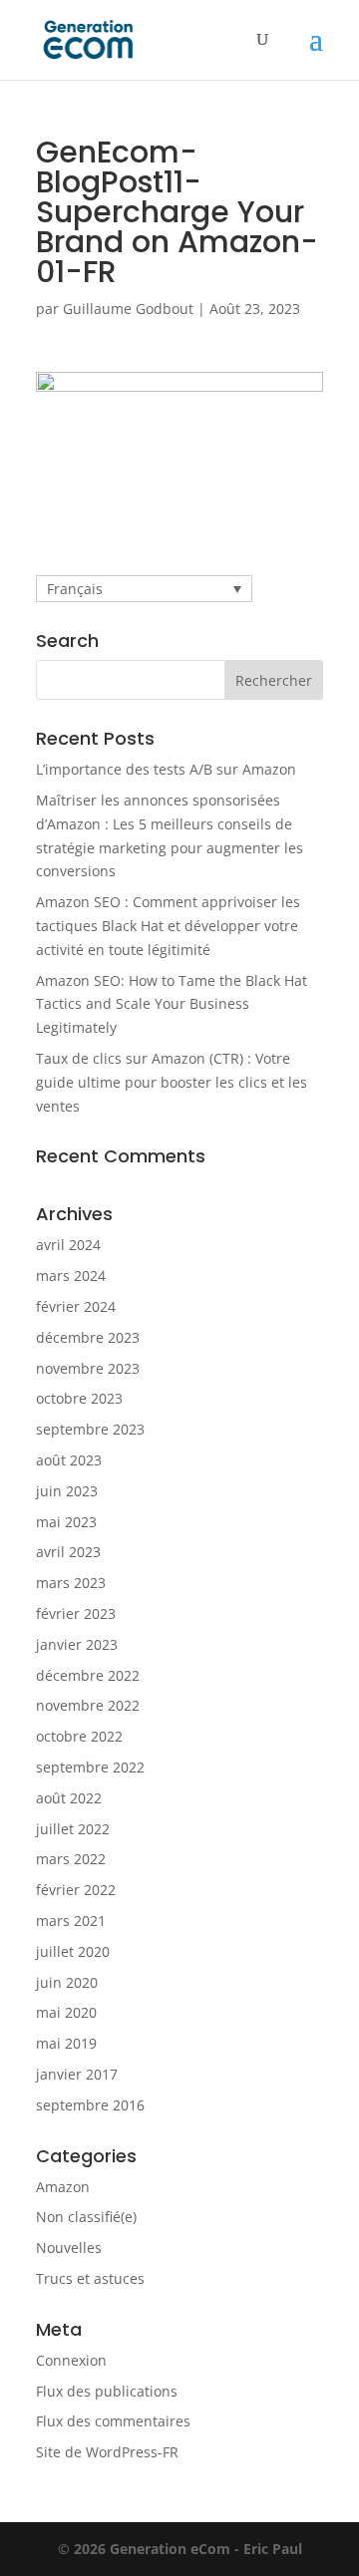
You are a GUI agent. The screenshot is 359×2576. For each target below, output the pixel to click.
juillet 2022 (73, 1829)
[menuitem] (144, 589)
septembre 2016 (90, 2105)
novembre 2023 (88, 1368)
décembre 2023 (88, 1337)
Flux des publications (107, 2391)
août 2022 (69, 1798)
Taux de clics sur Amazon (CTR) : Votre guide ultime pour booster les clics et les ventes (172, 1082)
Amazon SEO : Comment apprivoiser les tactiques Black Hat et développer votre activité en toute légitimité (168, 926)
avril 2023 (68, 1552)
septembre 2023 (90, 1429)
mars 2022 (71, 1859)
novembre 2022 (88, 1705)
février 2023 (76, 1613)
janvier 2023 (77, 1644)
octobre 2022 (79, 1736)
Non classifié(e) (86, 2217)
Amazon (63, 2187)
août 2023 (69, 1460)
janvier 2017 (77, 2074)
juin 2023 (67, 1491)
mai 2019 (66, 2043)
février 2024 (76, 1306)
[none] (144, 589)
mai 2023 (66, 1522)
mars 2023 (71, 1583)
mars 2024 (71, 1276)
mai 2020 (66, 2012)
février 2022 (76, 1890)
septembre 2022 (90, 1767)
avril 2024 (68, 1245)
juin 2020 (67, 1982)
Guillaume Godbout (128, 309)
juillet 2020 (73, 1951)
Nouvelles (69, 2248)
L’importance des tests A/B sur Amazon (166, 769)
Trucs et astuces (90, 2278)
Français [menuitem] (75, 589)
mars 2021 (71, 1921)
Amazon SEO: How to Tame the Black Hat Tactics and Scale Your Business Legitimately (172, 1004)
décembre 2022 (88, 1675)
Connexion (71, 2360)
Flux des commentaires (113, 2421)
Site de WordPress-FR (107, 2452)
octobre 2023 (79, 1398)
